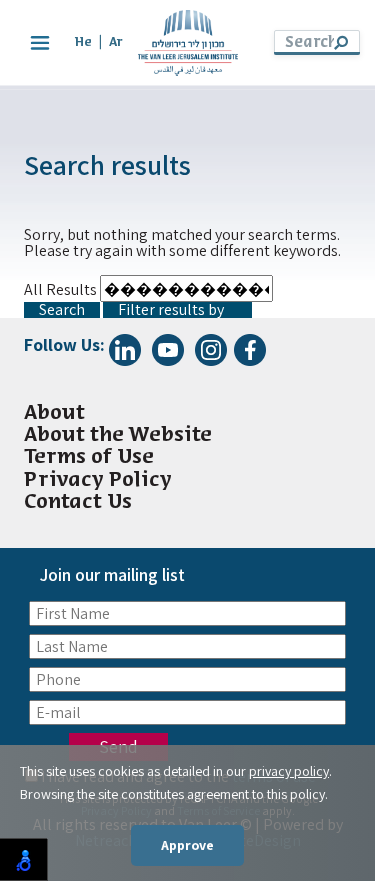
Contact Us (78, 502)
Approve (187, 845)
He (83, 42)
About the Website (118, 435)
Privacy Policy (98, 480)
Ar (116, 42)
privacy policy (289, 771)
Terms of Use (89, 457)
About (54, 413)
